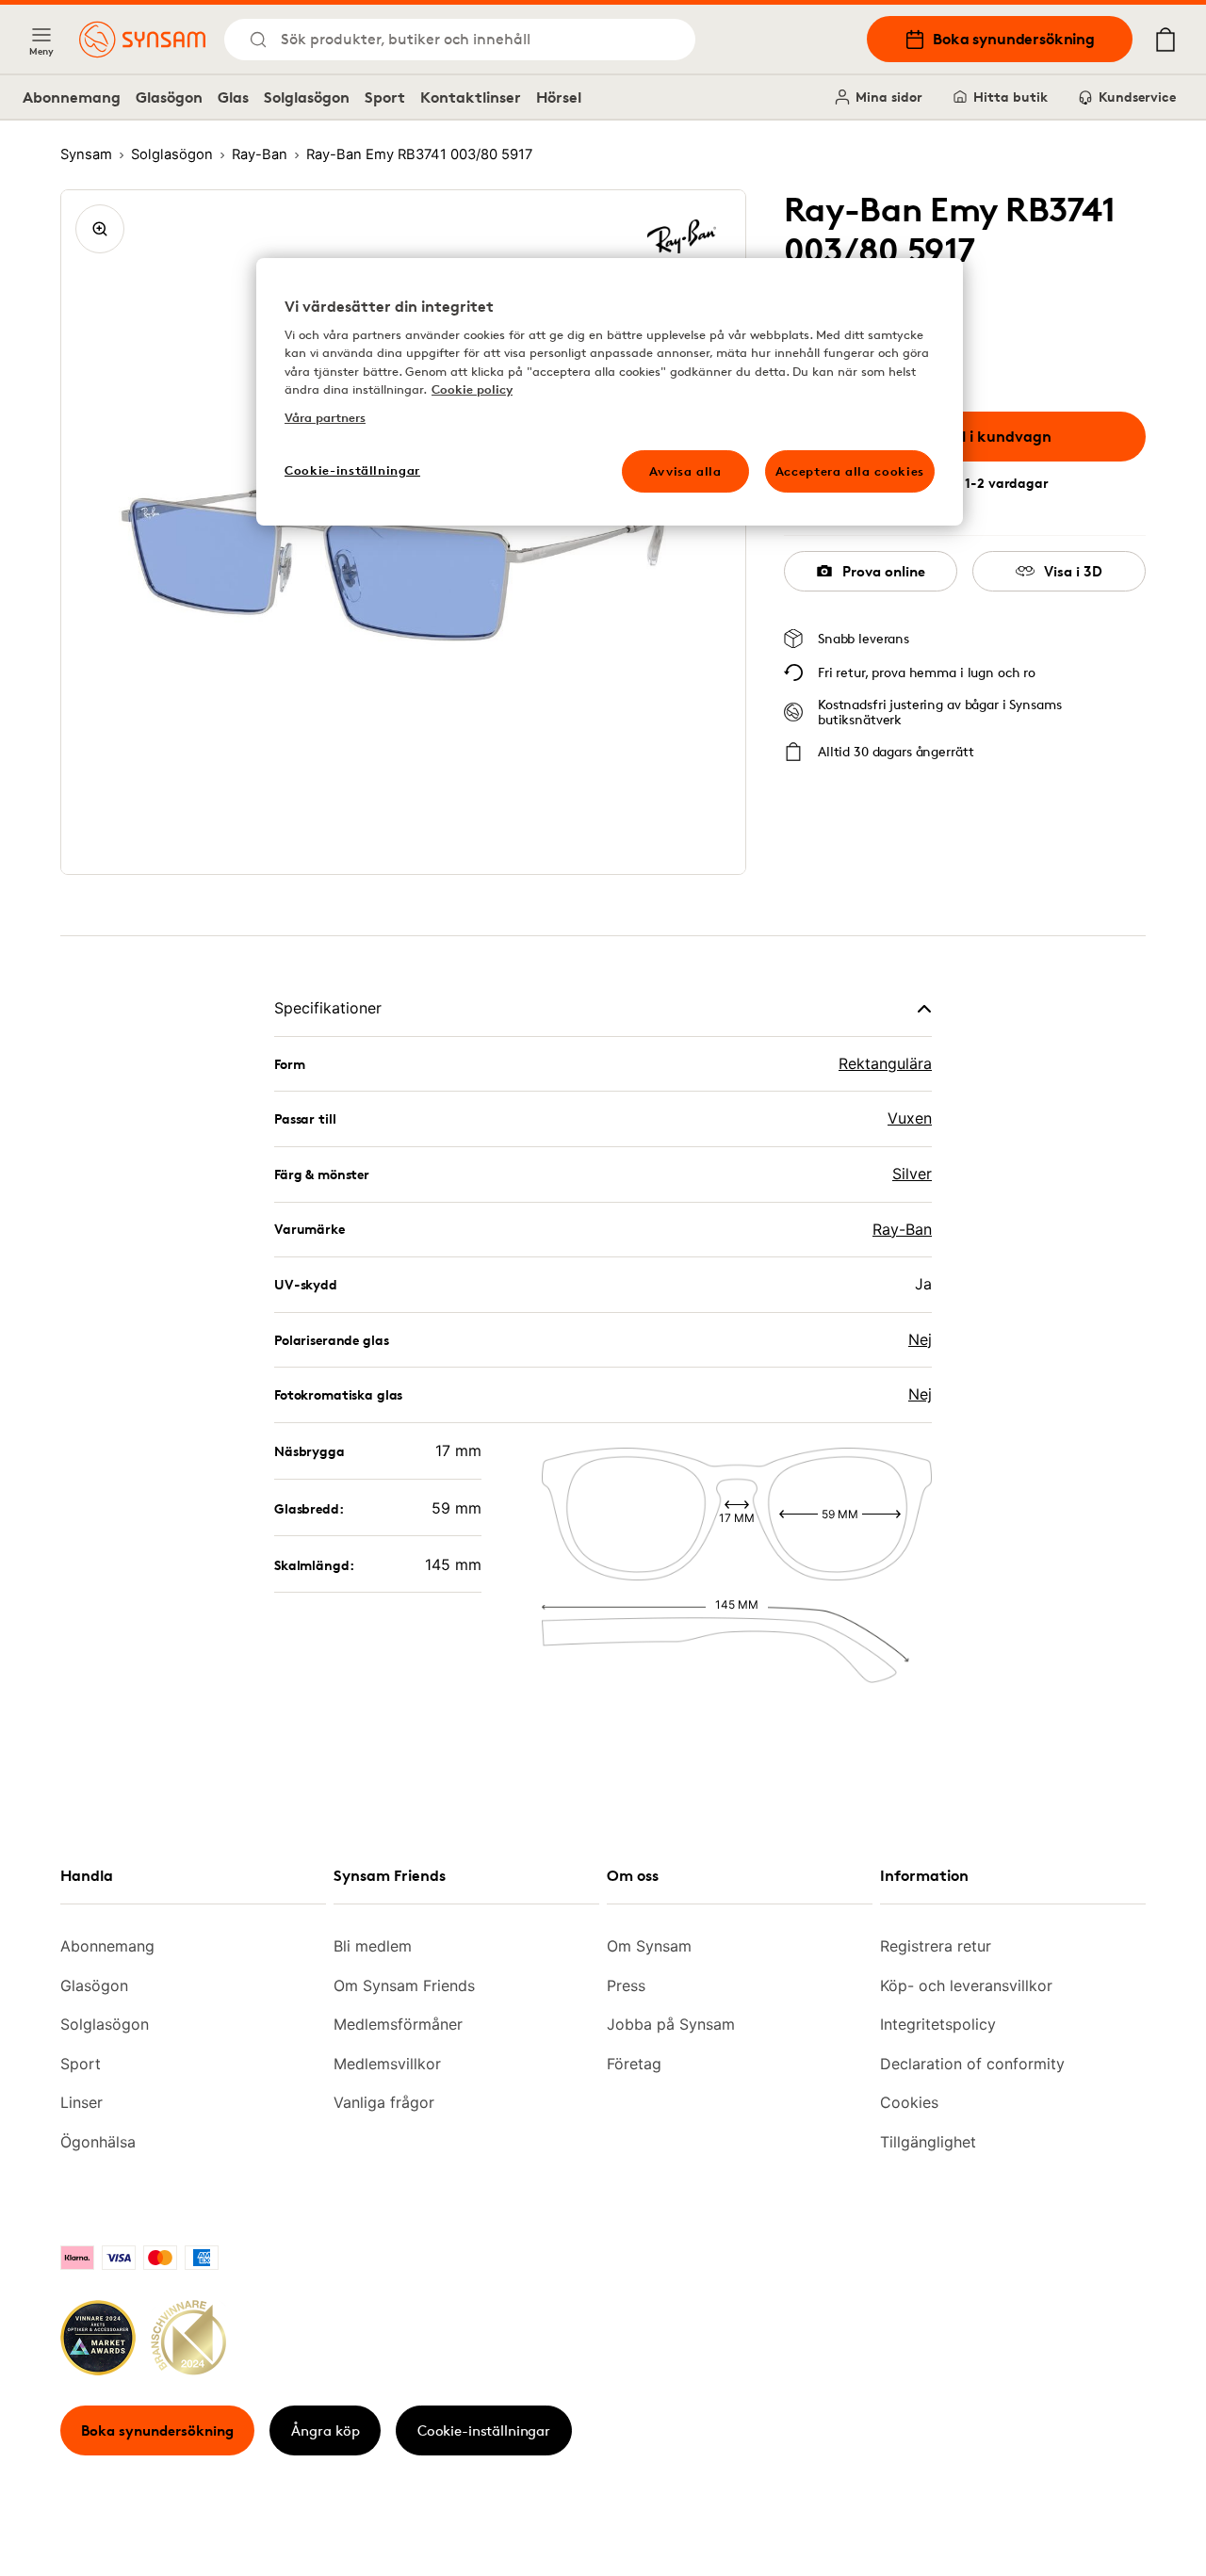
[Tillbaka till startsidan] (142, 40)
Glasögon (169, 97)
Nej (920, 1339)
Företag (634, 2064)
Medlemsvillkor (387, 2064)
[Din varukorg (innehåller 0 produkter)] (1165, 40)
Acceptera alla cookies (850, 471)
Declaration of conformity (972, 2064)
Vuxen (910, 1118)
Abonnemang (72, 97)
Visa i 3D (1073, 571)
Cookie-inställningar (484, 2430)
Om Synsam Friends (404, 1985)
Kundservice (1137, 97)
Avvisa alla (685, 471)
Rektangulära (885, 1063)
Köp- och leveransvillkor (966, 1985)
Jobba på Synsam (671, 2024)
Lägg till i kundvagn (979, 436)
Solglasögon (307, 97)
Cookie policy (472, 389)
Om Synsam (649, 1946)
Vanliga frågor (384, 2102)
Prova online (884, 571)
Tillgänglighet (928, 2142)
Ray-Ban (902, 1229)
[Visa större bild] (100, 229)
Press (626, 1985)
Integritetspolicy (938, 2024)
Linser (81, 2102)
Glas (233, 97)
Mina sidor (889, 97)
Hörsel (559, 97)
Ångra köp (326, 2430)
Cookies (909, 2102)
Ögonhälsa (98, 2142)
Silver (912, 1174)
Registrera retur (936, 1946)
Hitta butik (1010, 97)
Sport (385, 97)
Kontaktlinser (471, 97)
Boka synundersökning (1014, 39)
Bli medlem (373, 1946)
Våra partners (325, 417)
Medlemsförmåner (398, 2024)
